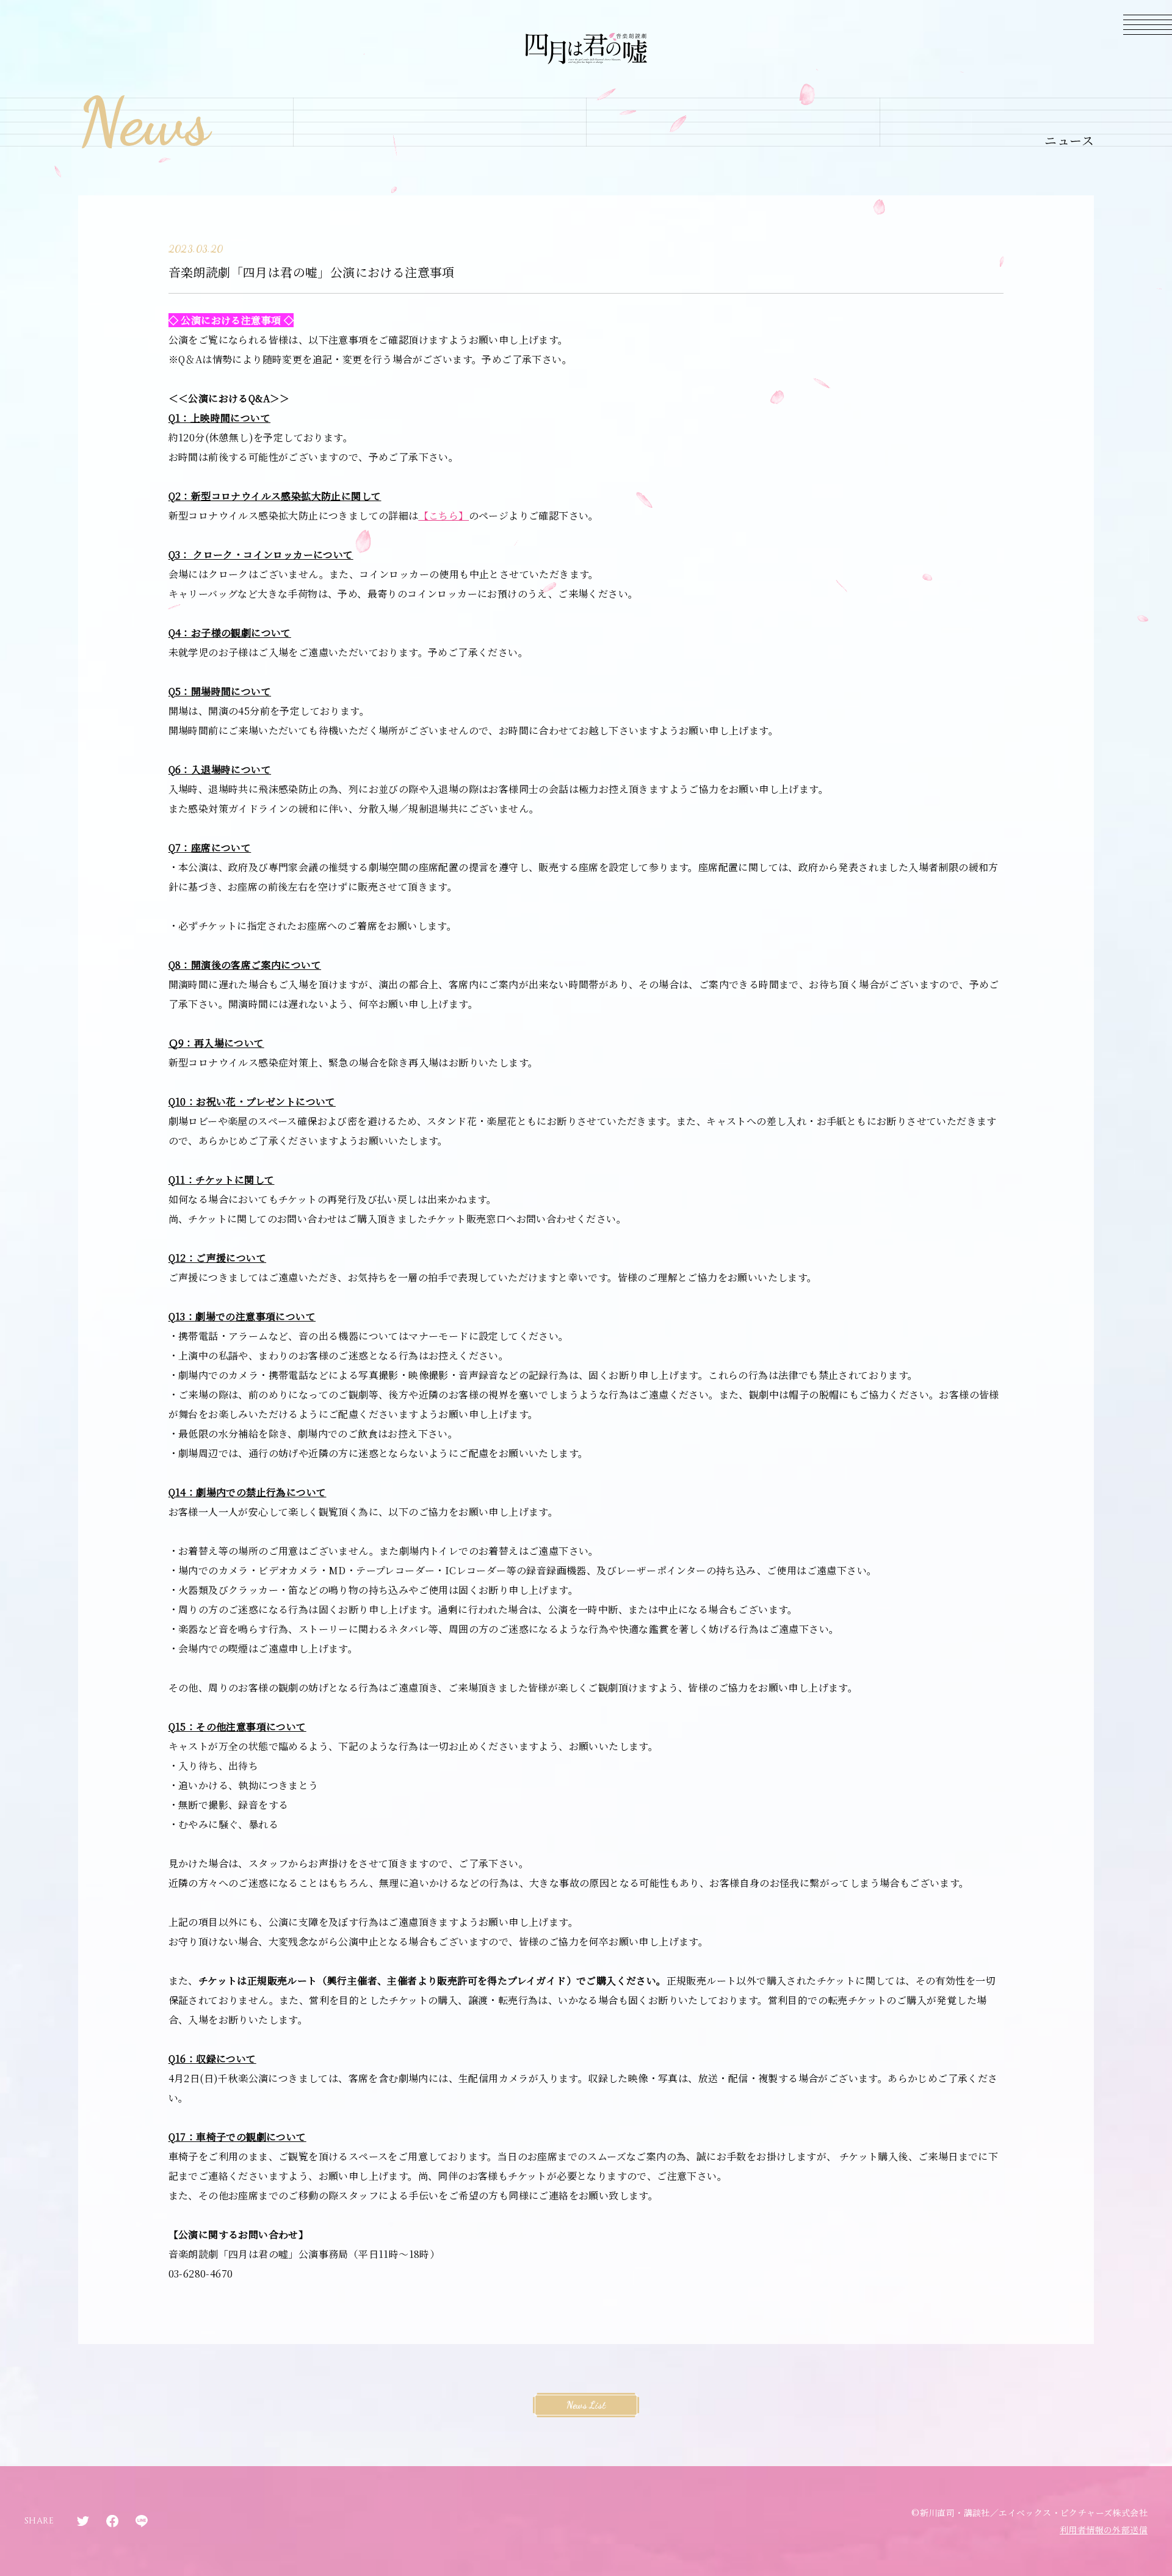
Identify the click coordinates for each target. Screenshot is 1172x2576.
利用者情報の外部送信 (1104, 2530)
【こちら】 (444, 516)
